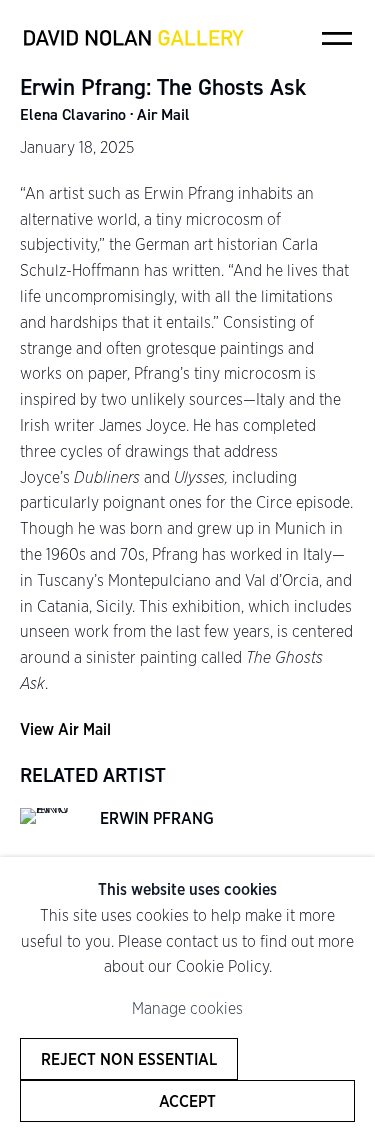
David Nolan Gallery (133, 38)
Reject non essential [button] (129, 1059)
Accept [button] (187, 1101)
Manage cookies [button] (187, 1008)
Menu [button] (337, 38)
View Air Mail (65, 729)
